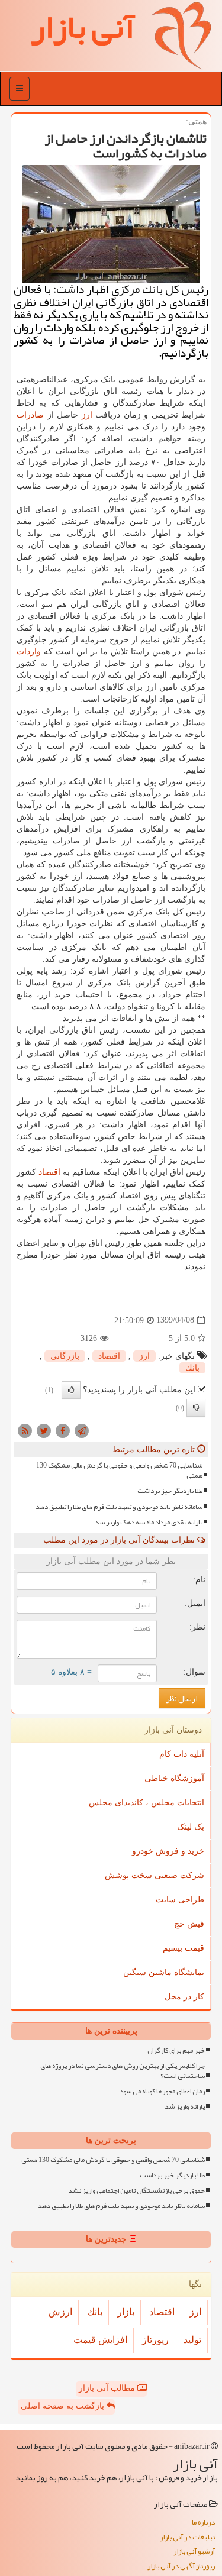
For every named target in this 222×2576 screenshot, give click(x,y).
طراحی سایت (180, 1900)
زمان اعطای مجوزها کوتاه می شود (162, 2091)
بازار (126, 2312)
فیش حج (189, 1924)
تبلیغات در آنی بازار (187, 2537)
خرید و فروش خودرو (168, 1851)
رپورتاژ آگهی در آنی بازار (181, 2566)
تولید (192, 2340)
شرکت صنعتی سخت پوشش (155, 1875)
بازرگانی (65, 1356)
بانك (192, 1368)
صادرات (30, 415)
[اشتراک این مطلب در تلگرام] (82, 1430)
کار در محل (184, 1997)
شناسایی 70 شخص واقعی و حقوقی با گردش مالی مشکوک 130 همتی (119, 1470)
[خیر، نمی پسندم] (196, 1408)
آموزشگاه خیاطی (174, 1778)
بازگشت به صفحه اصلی (64, 2406)
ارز (87, 415)
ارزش (60, 2312)
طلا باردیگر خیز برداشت (170, 1491)
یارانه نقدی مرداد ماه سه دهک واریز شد (149, 1522)
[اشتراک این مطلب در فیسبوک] (63, 1430)
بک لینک (191, 1827)
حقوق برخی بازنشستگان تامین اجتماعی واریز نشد (136, 2191)
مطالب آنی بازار (108, 2388)
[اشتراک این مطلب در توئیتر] (44, 1430)
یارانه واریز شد (185, 2107)
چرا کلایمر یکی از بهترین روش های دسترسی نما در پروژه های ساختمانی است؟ (123, 2071)
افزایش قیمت (100, 2340)
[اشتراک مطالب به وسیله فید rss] (25, 1430)
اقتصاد (49, 1172)
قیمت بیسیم (184, 1948)
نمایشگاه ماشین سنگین (164, 1972)
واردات (29, 652)
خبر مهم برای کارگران (176, 2050)
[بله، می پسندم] (71, 1390)
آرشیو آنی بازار (194, 2551)
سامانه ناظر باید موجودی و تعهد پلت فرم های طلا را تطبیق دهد (119, 1507)
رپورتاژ (155, 2340)
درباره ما (203, 2522)
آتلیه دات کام (182, 1754)
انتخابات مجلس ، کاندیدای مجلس (147, 1803)
